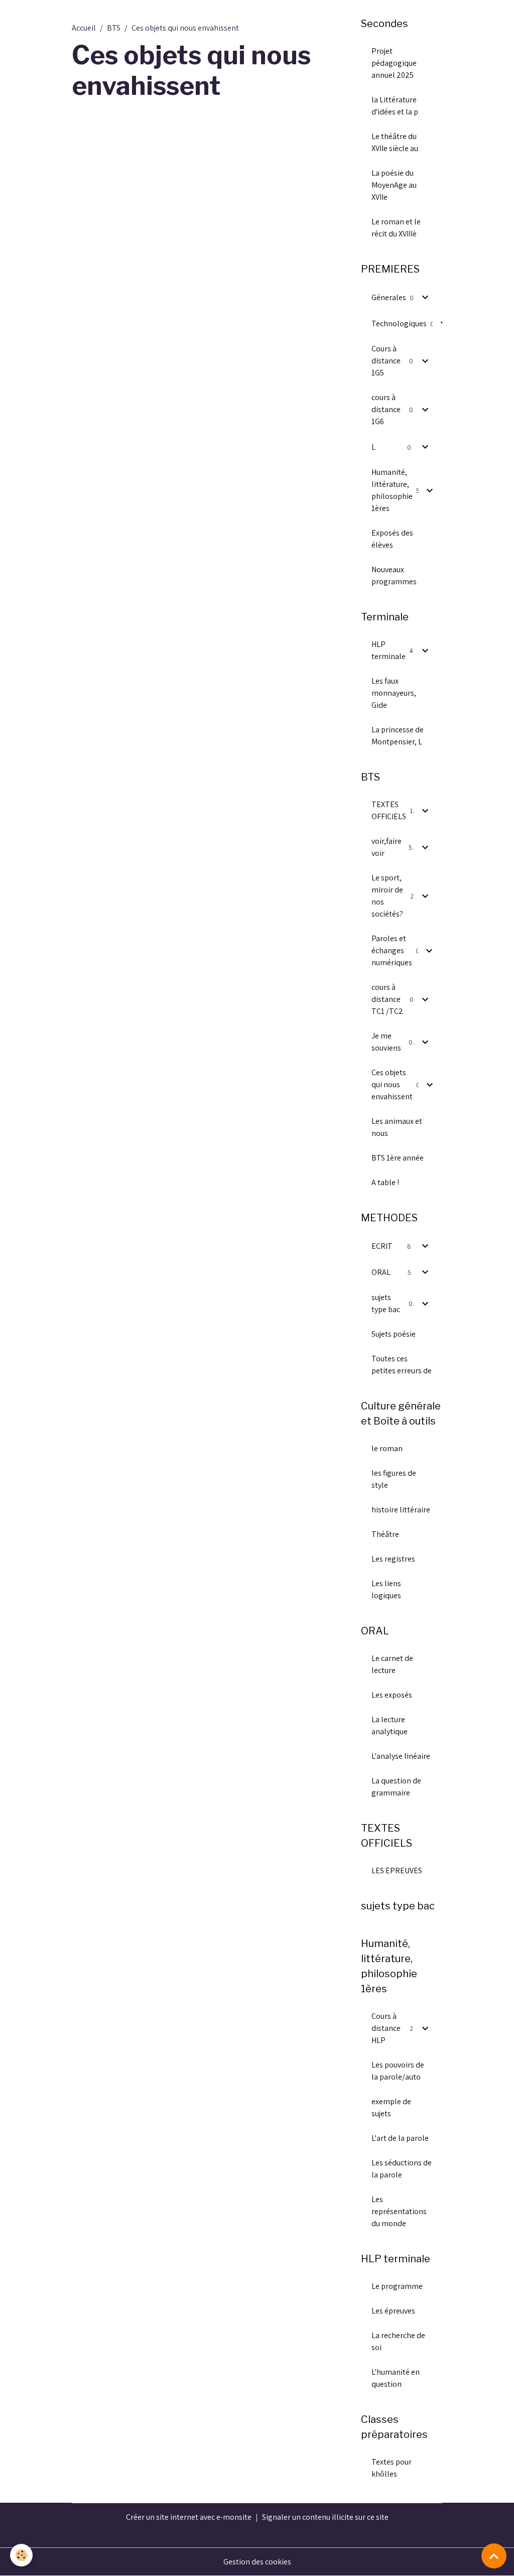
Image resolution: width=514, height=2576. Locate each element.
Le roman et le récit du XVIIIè (396, 228)
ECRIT (382, 1246)
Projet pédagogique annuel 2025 (394, 63)
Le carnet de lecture (392, 1664)
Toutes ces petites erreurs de (402, 1365)
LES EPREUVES (397, 1871)
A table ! (385, 1182)
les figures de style (394, 1479)
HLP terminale (389, 650)
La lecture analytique (390, 1725)
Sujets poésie (394, 1334)
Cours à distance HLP (386, 2028)
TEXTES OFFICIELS (389, 810)
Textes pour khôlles (392, 2468)
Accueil (84, 28)
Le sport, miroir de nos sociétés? (387, 896)
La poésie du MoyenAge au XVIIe (394, 185)
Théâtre (385, 1534)
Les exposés (392, 1695)
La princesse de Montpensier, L (398, 736)
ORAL (381, 1272)
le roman (387, 1448)
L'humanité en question (396, 2378)
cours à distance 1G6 (386, 409)
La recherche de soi (398, 2341)
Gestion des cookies (257, 2562)
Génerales (389, 297)
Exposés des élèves (392, 539)
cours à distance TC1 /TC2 (387, 999)
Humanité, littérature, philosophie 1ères (392, 490)
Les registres (393, 1559)
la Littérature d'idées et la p (395, 106)
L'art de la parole (400, 2138)
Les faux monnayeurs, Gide (394, 693)
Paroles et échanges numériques (392, 950)
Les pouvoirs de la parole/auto (398, 2071)
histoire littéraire (401, 1510)
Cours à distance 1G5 (386, 361)
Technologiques (399, 324)
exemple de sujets (391, 2107)
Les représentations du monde (399, 2211)
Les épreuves (393, 2311)
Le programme (397, 2286)
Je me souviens (386, 1042)
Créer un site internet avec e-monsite (189, 2517)
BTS (114, 28)
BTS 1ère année (398, 1158)
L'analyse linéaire (401, 1756)
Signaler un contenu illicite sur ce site (325, 2517)
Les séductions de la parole (402, 2169)
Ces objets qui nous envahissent (392, 1084)
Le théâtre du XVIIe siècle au (395, 142)
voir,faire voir (387, 847)
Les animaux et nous (397, 1127)
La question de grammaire (396, 1787)
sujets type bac (386, 1303)
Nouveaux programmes (394, 575)
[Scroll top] (494, 2556)
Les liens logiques (386, 1589)
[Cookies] (21, 2555)
